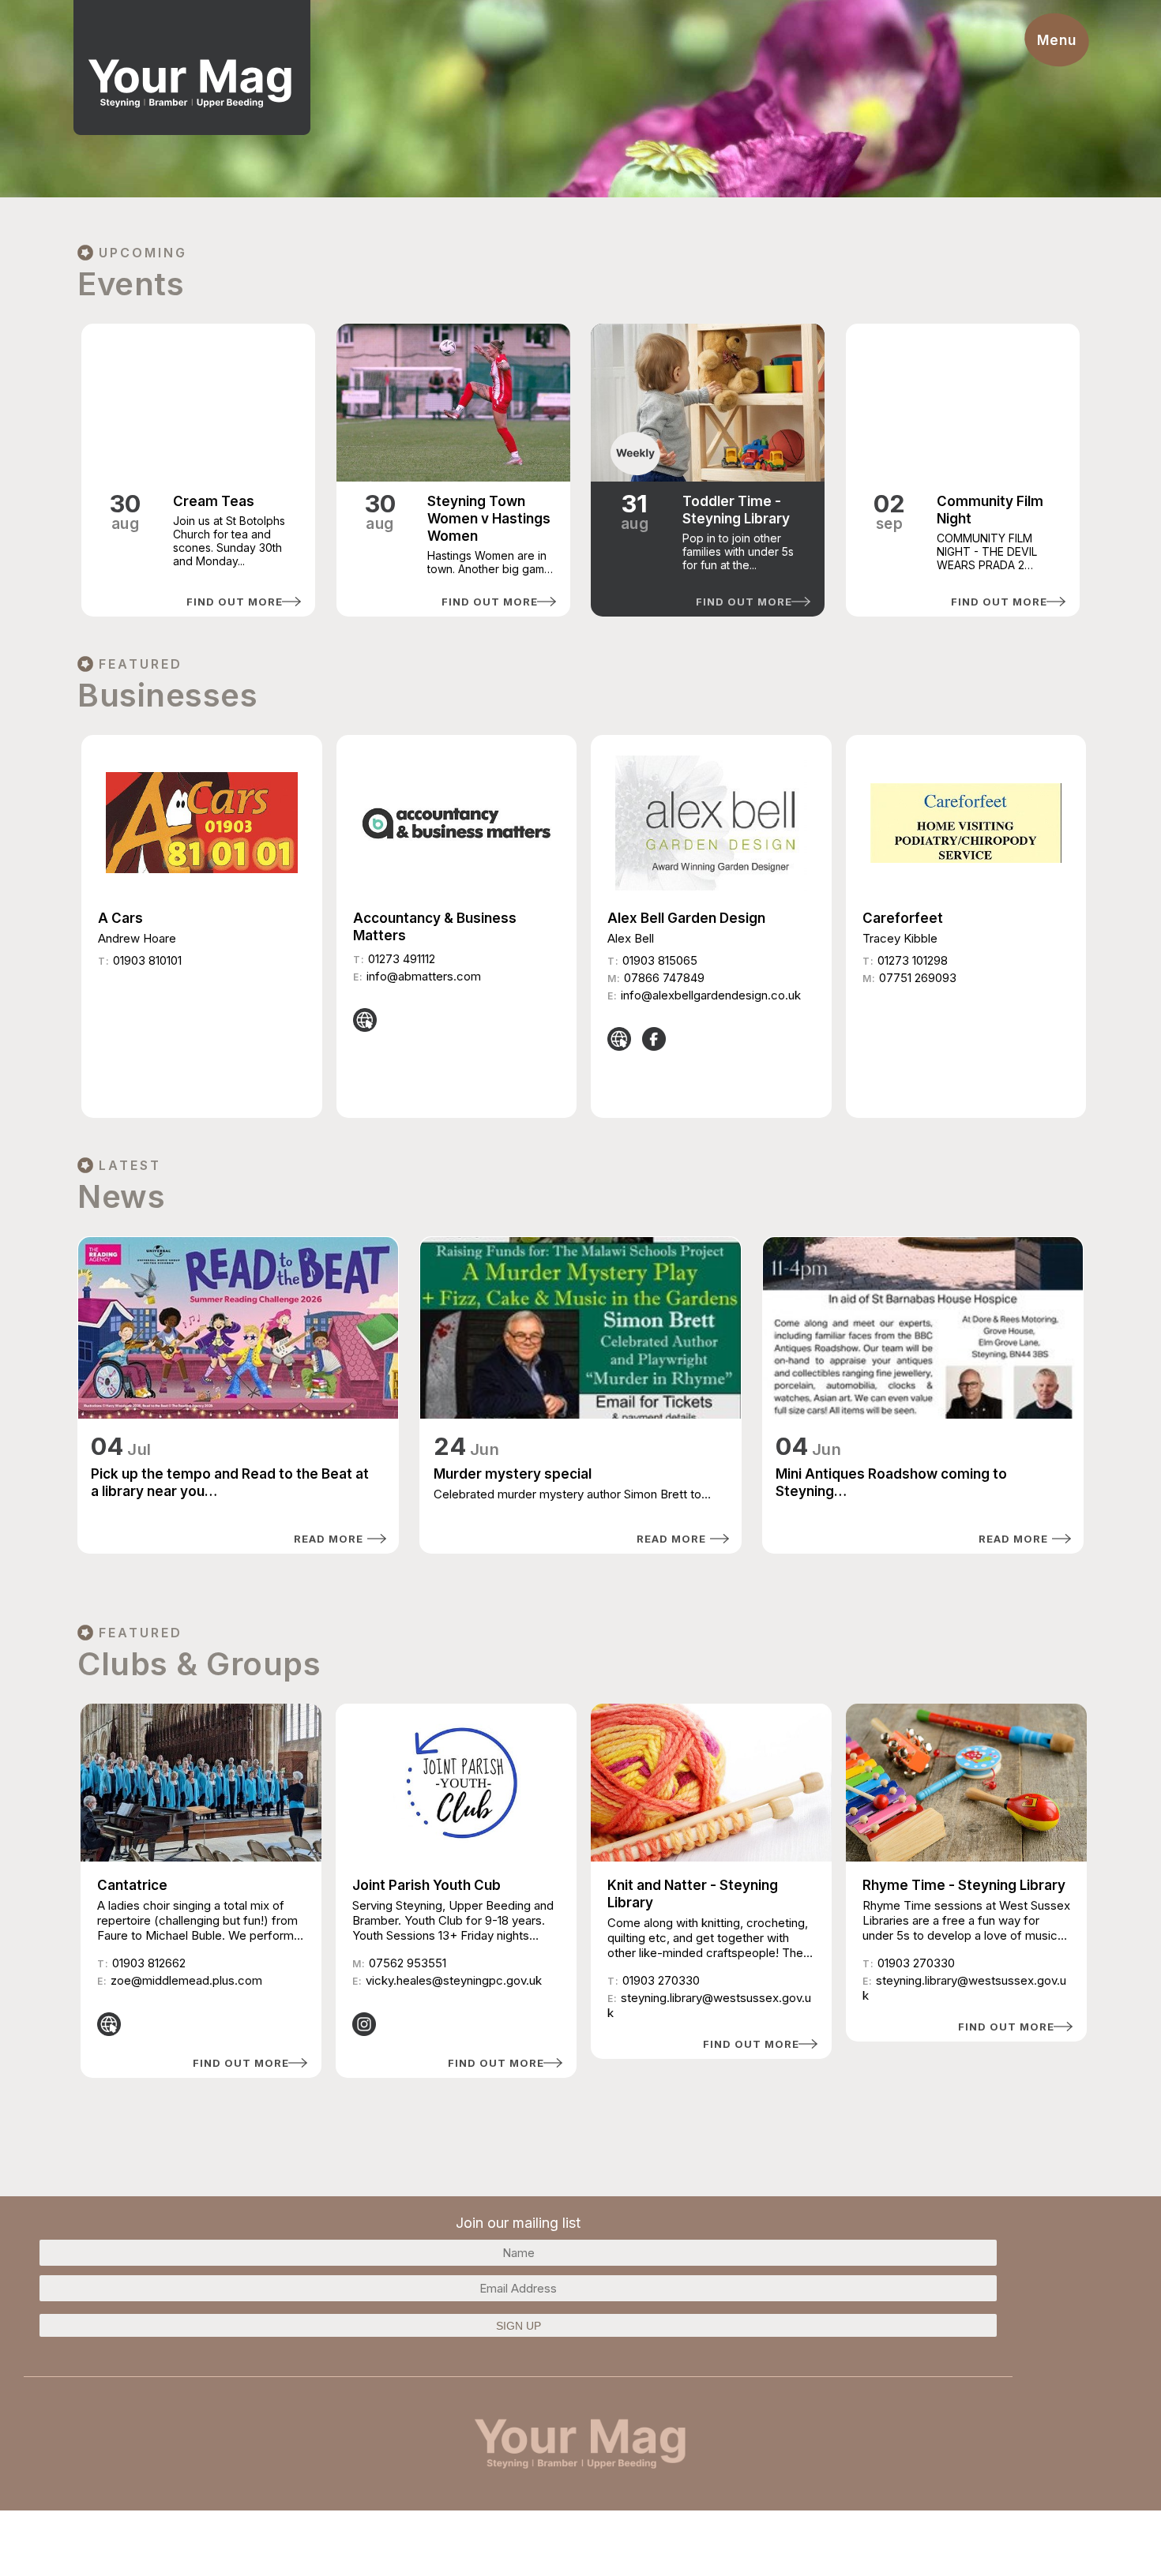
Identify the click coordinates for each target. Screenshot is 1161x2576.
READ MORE (329, 1539)
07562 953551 (408, 1963)
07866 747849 (664, 978)
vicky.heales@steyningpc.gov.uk (454, 1980)
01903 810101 (147, 960)
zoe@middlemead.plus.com (186, 1980)
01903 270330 (661, 1980)
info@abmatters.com (424, 976)
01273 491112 (402, 959)
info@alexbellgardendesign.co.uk (711, 995)
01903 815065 (660, 960)
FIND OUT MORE (235, 602)
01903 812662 (149, 1963)
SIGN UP (519, 2326)
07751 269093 (918, 978)
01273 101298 (913, 960)
